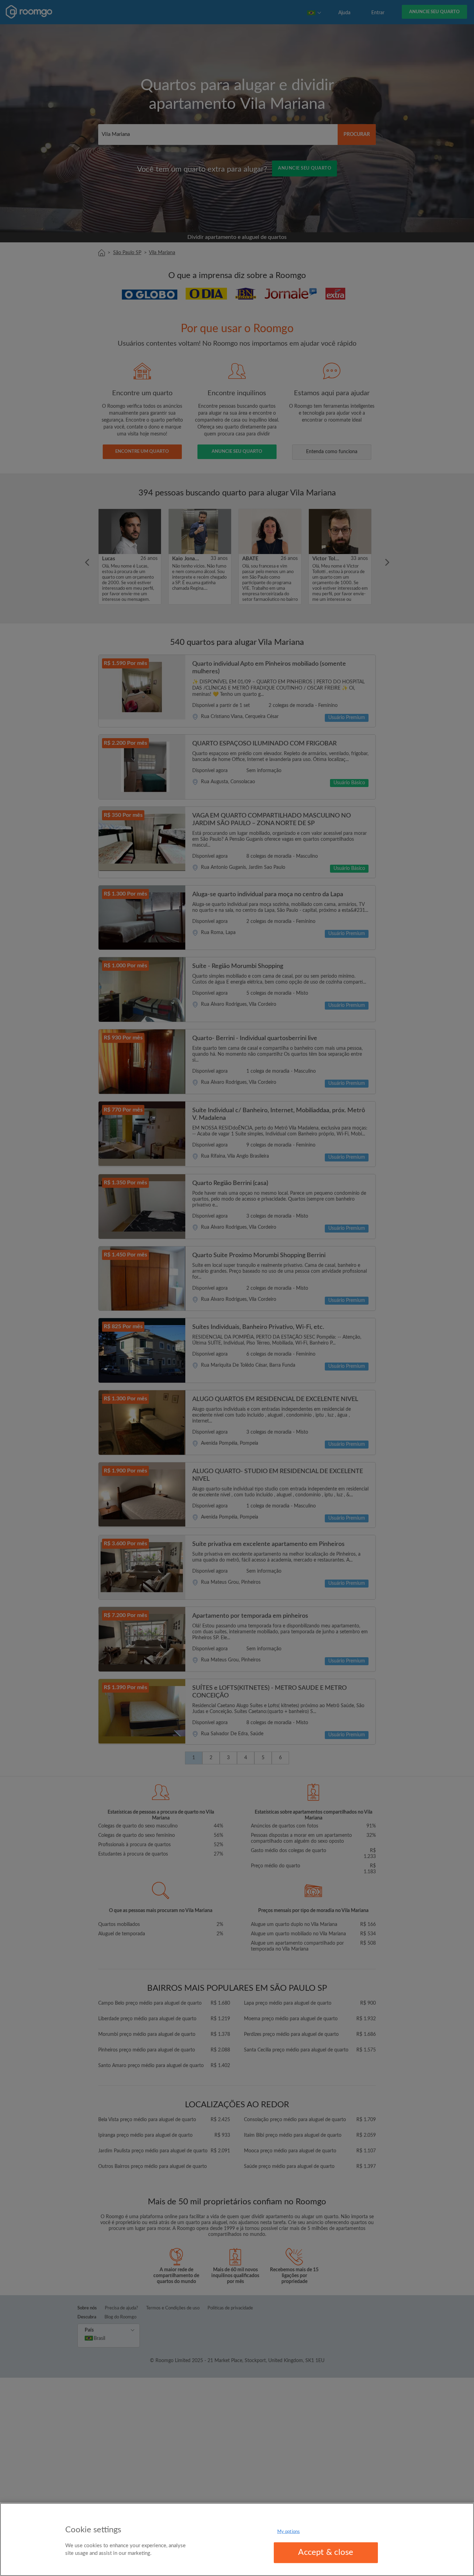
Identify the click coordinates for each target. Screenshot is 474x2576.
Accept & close (326, 2552)
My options (289, 2532)
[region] (237, 2539)
